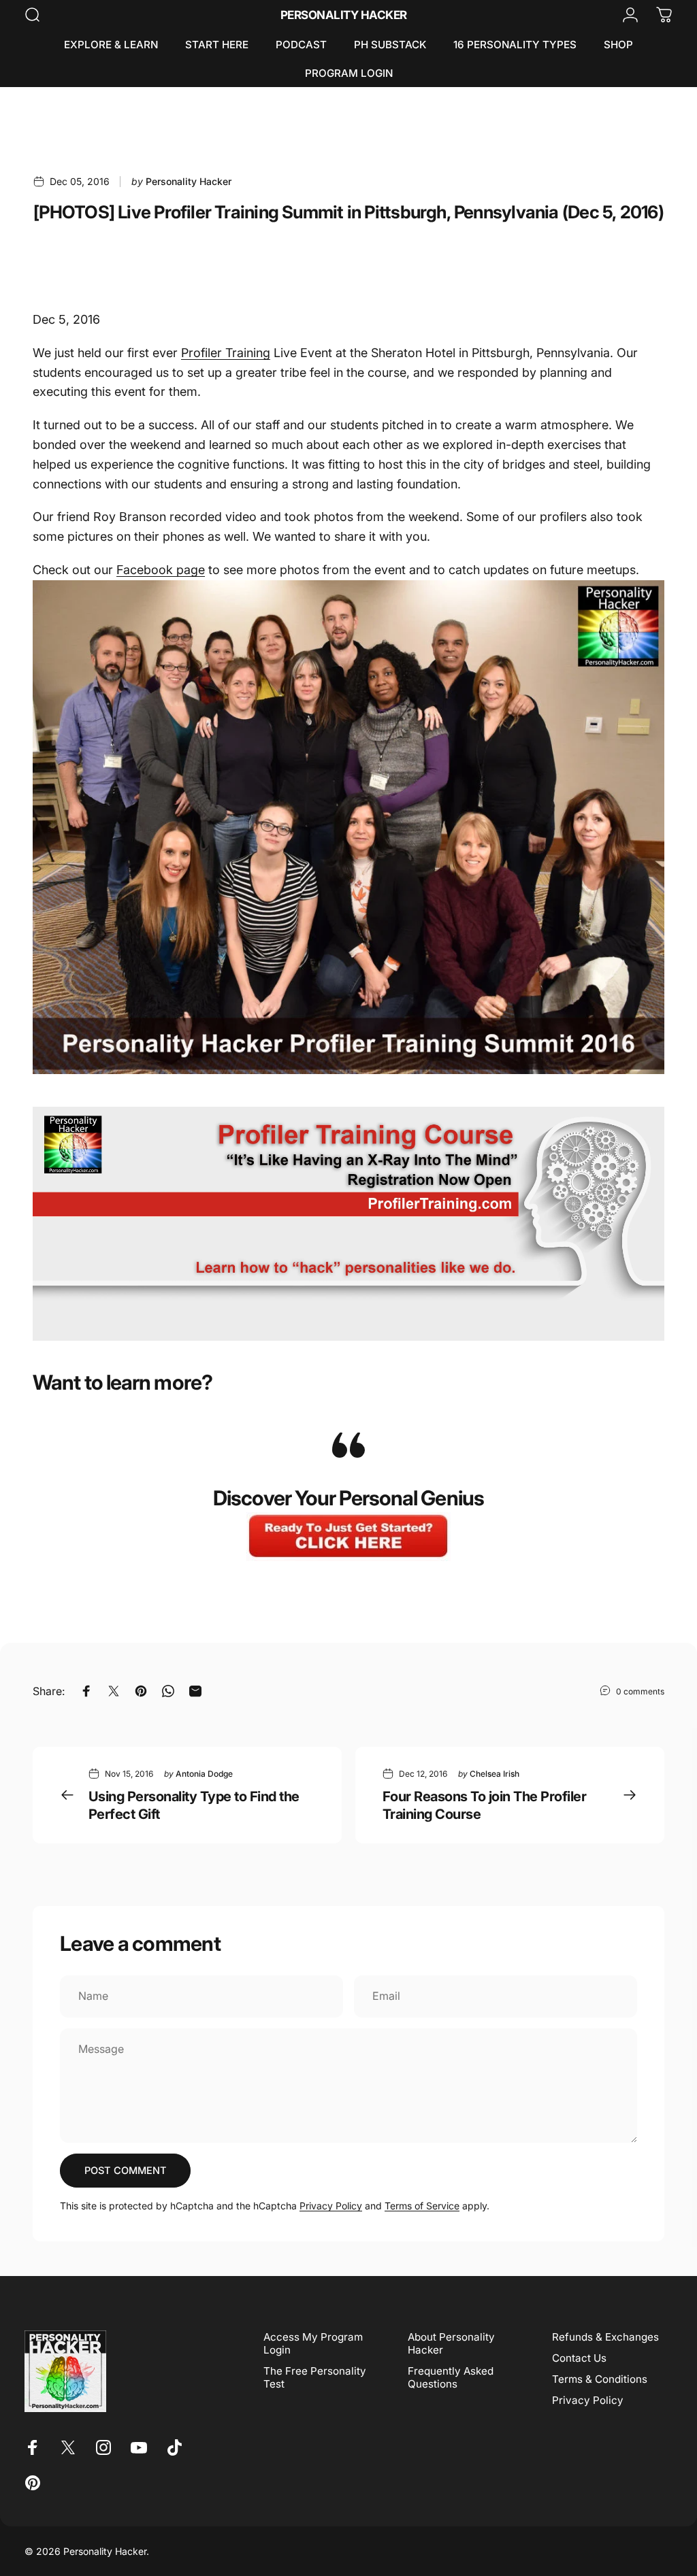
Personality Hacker (344, 15)
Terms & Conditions (600, 2379)
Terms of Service (422, 2206)
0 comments (640, 1691)
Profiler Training (226, 353)
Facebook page (161, 570)
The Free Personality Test (315, 2377)
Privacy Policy (331, 2206)
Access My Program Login (313, 2343)
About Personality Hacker (451, 2343)
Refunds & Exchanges (605, 2337)
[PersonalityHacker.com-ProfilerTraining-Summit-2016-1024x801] (348, 827)
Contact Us (579, 2358)
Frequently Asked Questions (451, 2377)
